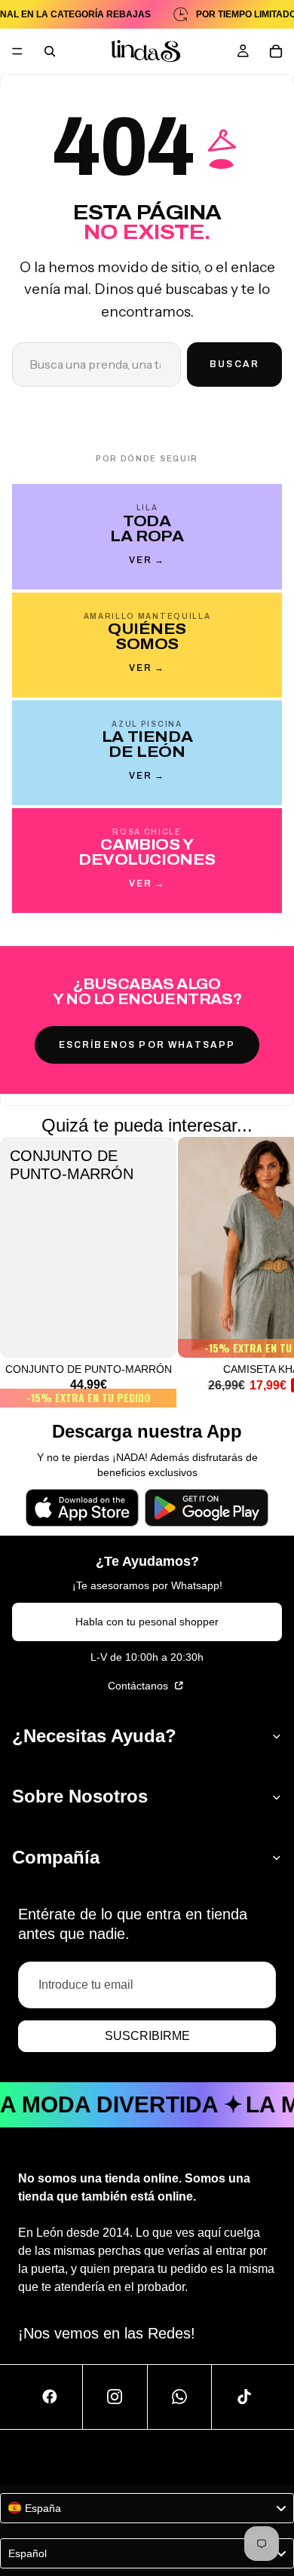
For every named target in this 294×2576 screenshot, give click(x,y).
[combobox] (147, 2508)
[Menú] (17, 51)
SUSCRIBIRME (147, 2036)
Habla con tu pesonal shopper (147, 1622)
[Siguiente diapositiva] (265, 1273)
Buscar (234, 364)
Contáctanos (139, 1686)
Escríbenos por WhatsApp (147, 1045)
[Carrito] (276, 51)
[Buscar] (50, 51)
